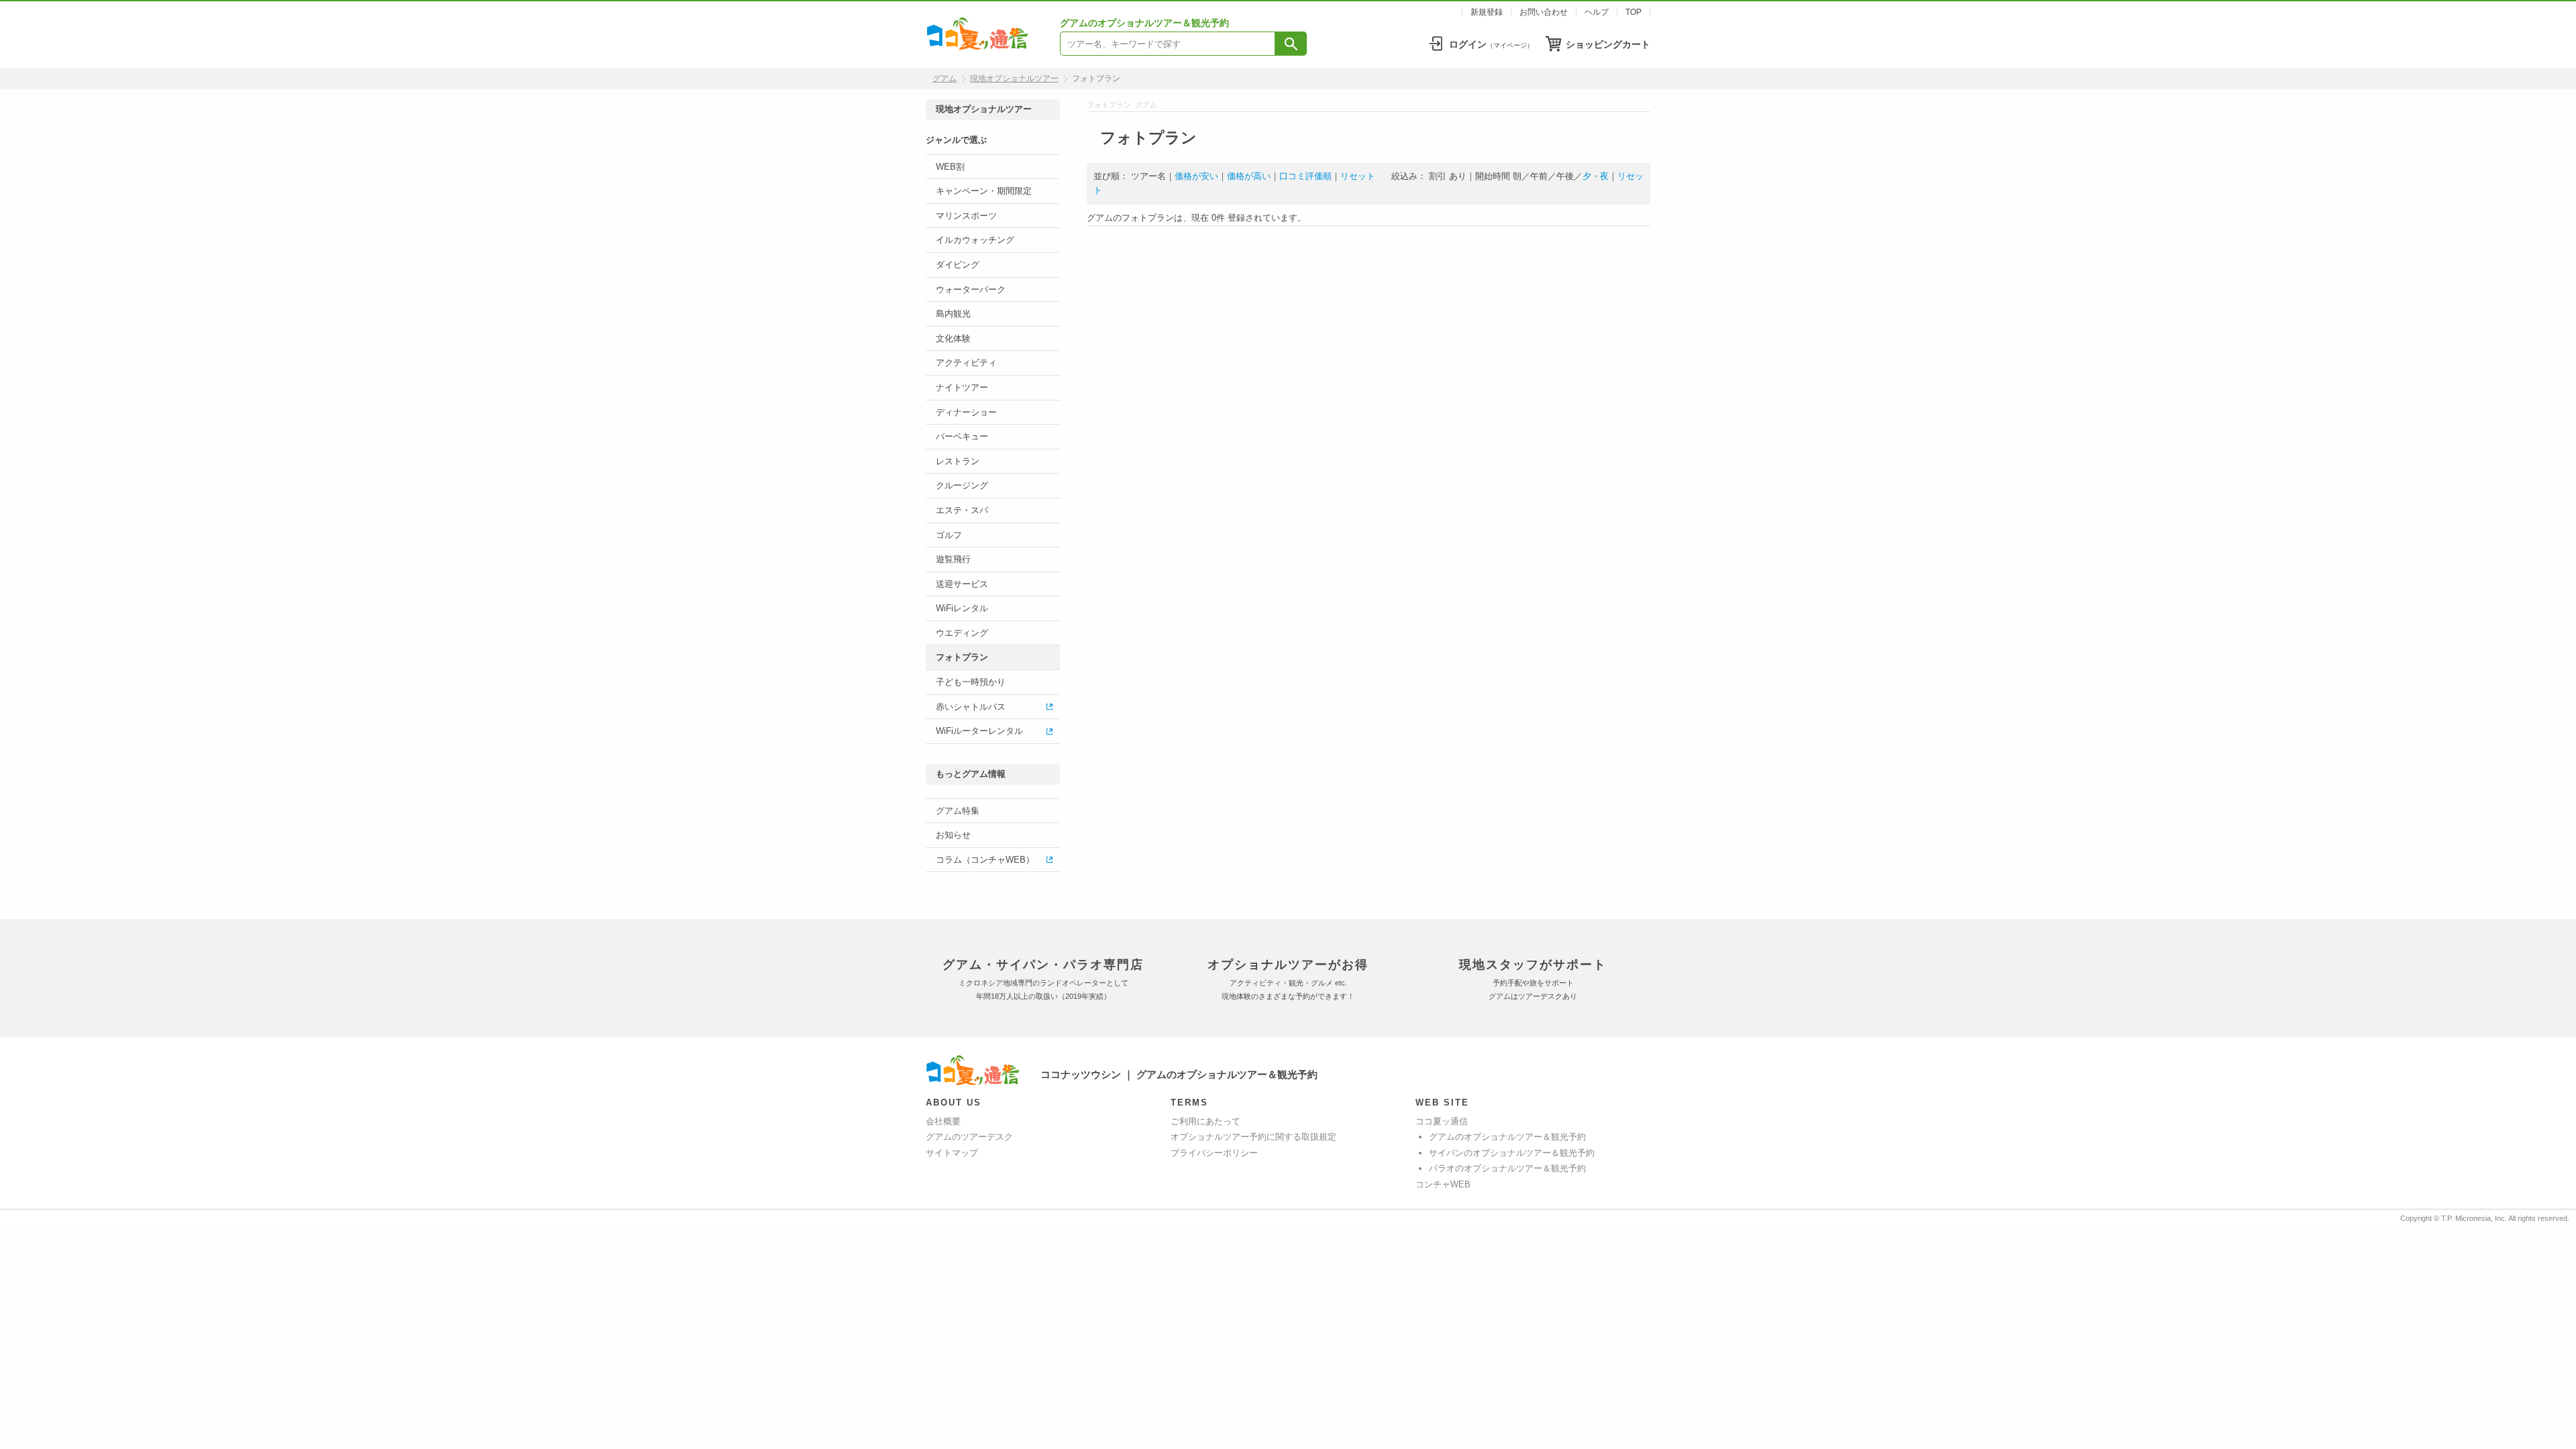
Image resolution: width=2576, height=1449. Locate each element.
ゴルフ (949, 535)
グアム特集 (958, 811)
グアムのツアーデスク (969, 1137)
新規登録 (1487, 12)
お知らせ (953, 835)
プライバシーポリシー (1214, 1153)
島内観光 (953, 314)
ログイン (1491, 44)
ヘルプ (1597, 12)
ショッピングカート (1608, 44)
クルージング (962, 485)
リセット (1358, 176)
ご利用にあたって (1205, 1121)
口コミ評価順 (1305, 176)
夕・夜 (1596, 176)
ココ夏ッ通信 (1442, 1121)
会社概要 (943, 1121)
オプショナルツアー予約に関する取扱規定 (1253, 1137)
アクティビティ (966, 363)
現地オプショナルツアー (1014, 78)
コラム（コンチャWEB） (985, 860)
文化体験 (953, 338)
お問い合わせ (1544, 12)
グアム (945, 78)
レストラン (958, 461)
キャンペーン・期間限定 (984, 191)
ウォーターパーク (971, 289)
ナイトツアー (962, 387)
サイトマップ (952, 1153)
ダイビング (958, 265)
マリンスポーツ (966, 216)
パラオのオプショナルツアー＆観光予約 (1507, 1168)
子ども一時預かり (971, 682)
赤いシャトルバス (971, 707)
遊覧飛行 (953, 559)
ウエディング (962, 633)
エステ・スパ (962, 510)
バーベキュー (962, 436)
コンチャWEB (1443, 1184)
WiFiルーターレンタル (979, 731)
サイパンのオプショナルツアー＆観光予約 (1512, 1153)
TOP (1633, 12)
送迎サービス (962, 584)
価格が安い (1196, 176)
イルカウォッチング (975, 240)
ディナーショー (966, 412)
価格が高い (1249, 176)
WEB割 (950, 167)
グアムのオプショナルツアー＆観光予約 (1507, 1137)
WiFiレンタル (962, 608)
